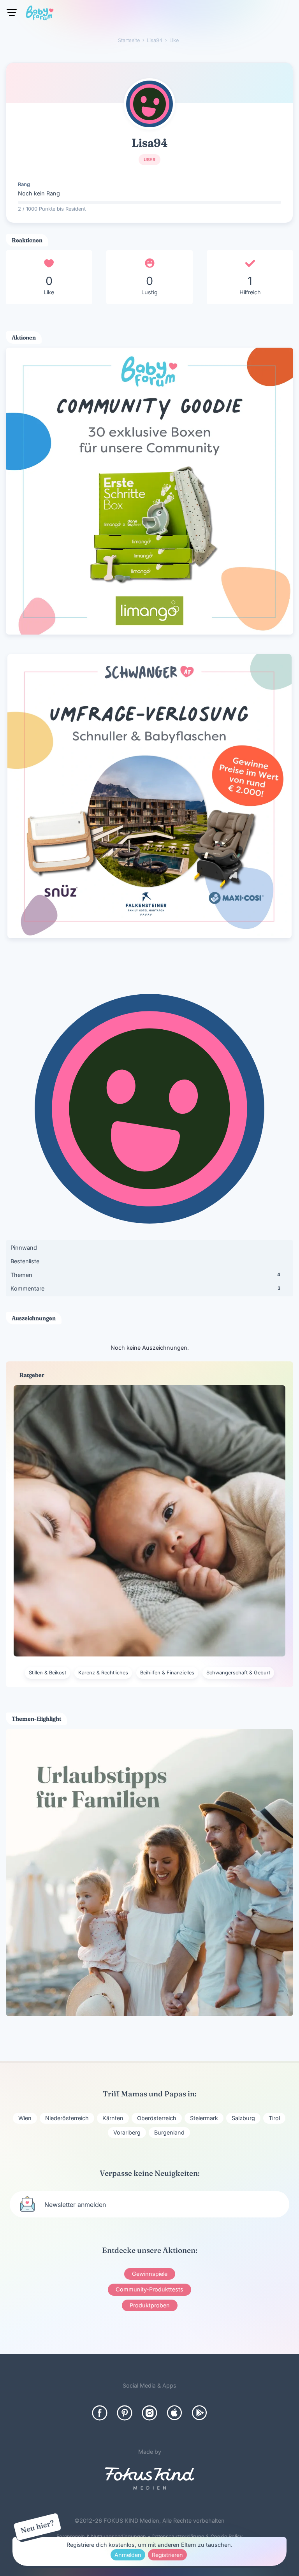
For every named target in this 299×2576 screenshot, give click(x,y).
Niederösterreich (67, 2118)
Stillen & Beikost (47, 1673)
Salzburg (243, 2118)
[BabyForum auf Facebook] (100, 2413)
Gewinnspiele (150, 2274)
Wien (25, 2118)
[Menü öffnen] (12, 12)
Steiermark (204, 2118)
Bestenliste (25, 1261)
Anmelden (128, 2555)
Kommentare (145, 1288)
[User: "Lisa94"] (149, 104)
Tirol (274, 2118)
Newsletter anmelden (75, 2205)
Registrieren (167, 2555)
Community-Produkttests (149, 2289)
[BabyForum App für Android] (199, 2413)
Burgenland (169, 2132)
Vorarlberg (127, 2132)
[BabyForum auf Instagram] (149, 2413)
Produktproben (150, 2305)
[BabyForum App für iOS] (174, 2413)
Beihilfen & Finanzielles (167, 1673)
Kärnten (113, 2118)
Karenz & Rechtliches (103, 1673)
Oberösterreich (157, 2118)
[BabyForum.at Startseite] (40, 14)
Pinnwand (24, 1248)
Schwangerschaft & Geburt (238, 1673)
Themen (145, 1275)
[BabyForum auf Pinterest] (125, 2413)
